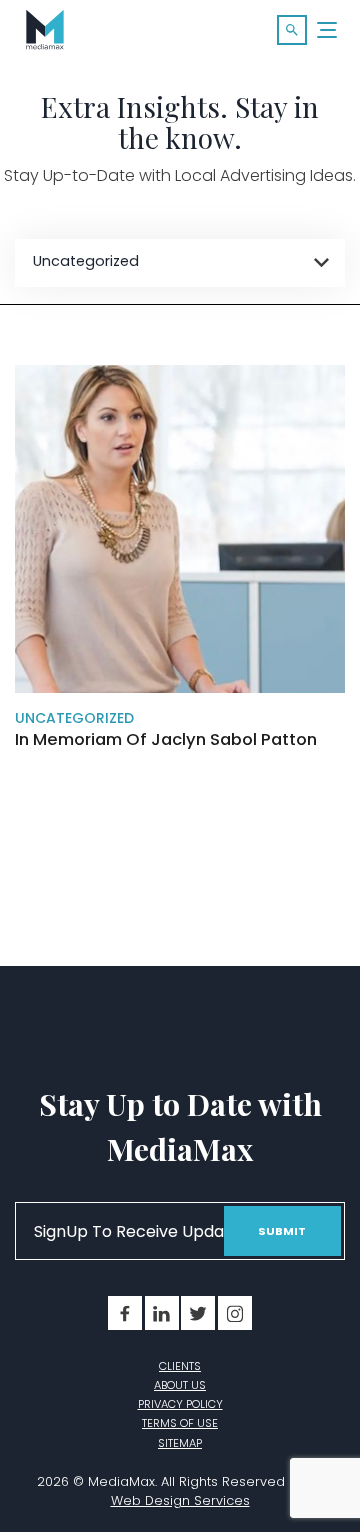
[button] (292, 30)
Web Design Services (180, 1500)
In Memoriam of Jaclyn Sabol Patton (166, 740)
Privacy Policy (180, 1404)
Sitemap (180, 1443)
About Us (180, 1385)
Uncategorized (74, 718)
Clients (180, 1366)
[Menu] (328, 30)
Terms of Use (180, 1423)
